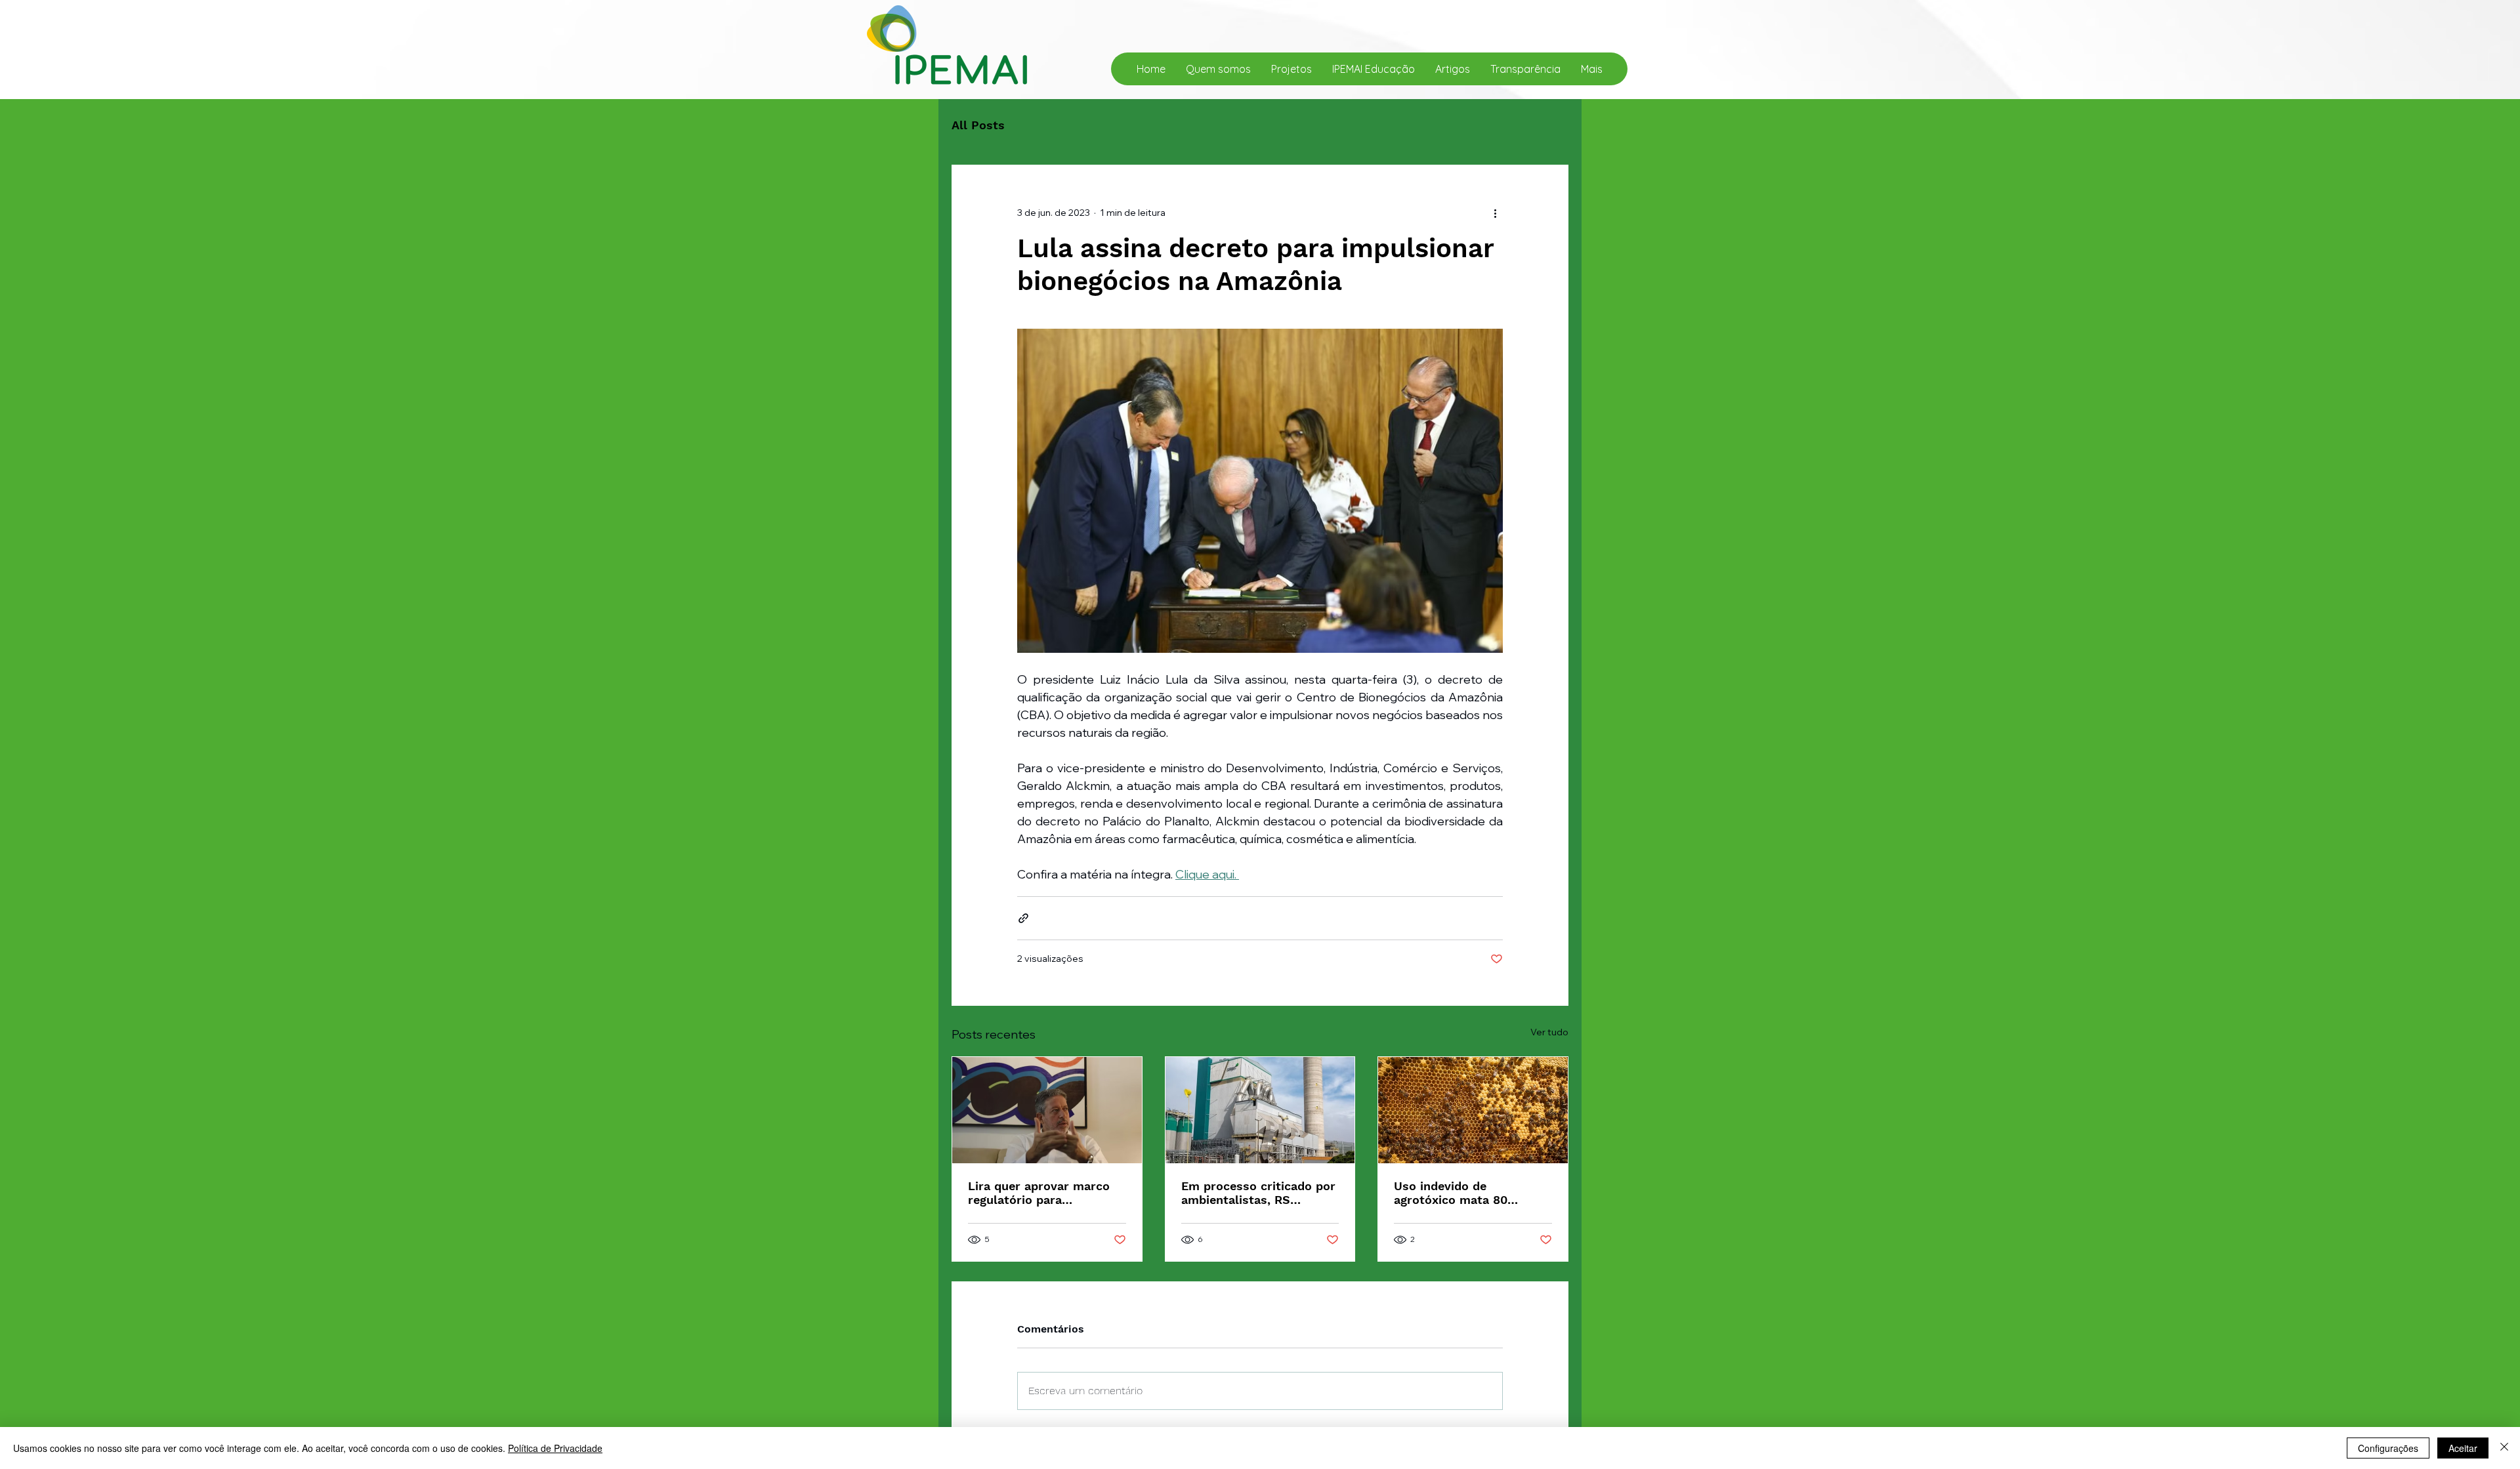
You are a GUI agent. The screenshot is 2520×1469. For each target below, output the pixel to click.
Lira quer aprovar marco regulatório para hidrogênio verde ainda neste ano (1039, 1193)
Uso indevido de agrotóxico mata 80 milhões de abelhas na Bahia (1459, 1193)
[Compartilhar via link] (1023, 918)
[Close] (2504, 1448)
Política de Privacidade (555, 1448)
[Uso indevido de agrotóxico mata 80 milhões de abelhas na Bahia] (1473, 1110)
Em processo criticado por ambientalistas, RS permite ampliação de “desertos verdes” (1258, 1193)
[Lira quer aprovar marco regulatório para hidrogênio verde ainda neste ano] (1047, 1110)
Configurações (2388, 1448)
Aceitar (2463, 1448)
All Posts (978, 125)
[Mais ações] (1495, 213)
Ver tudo (1549, 1032)
